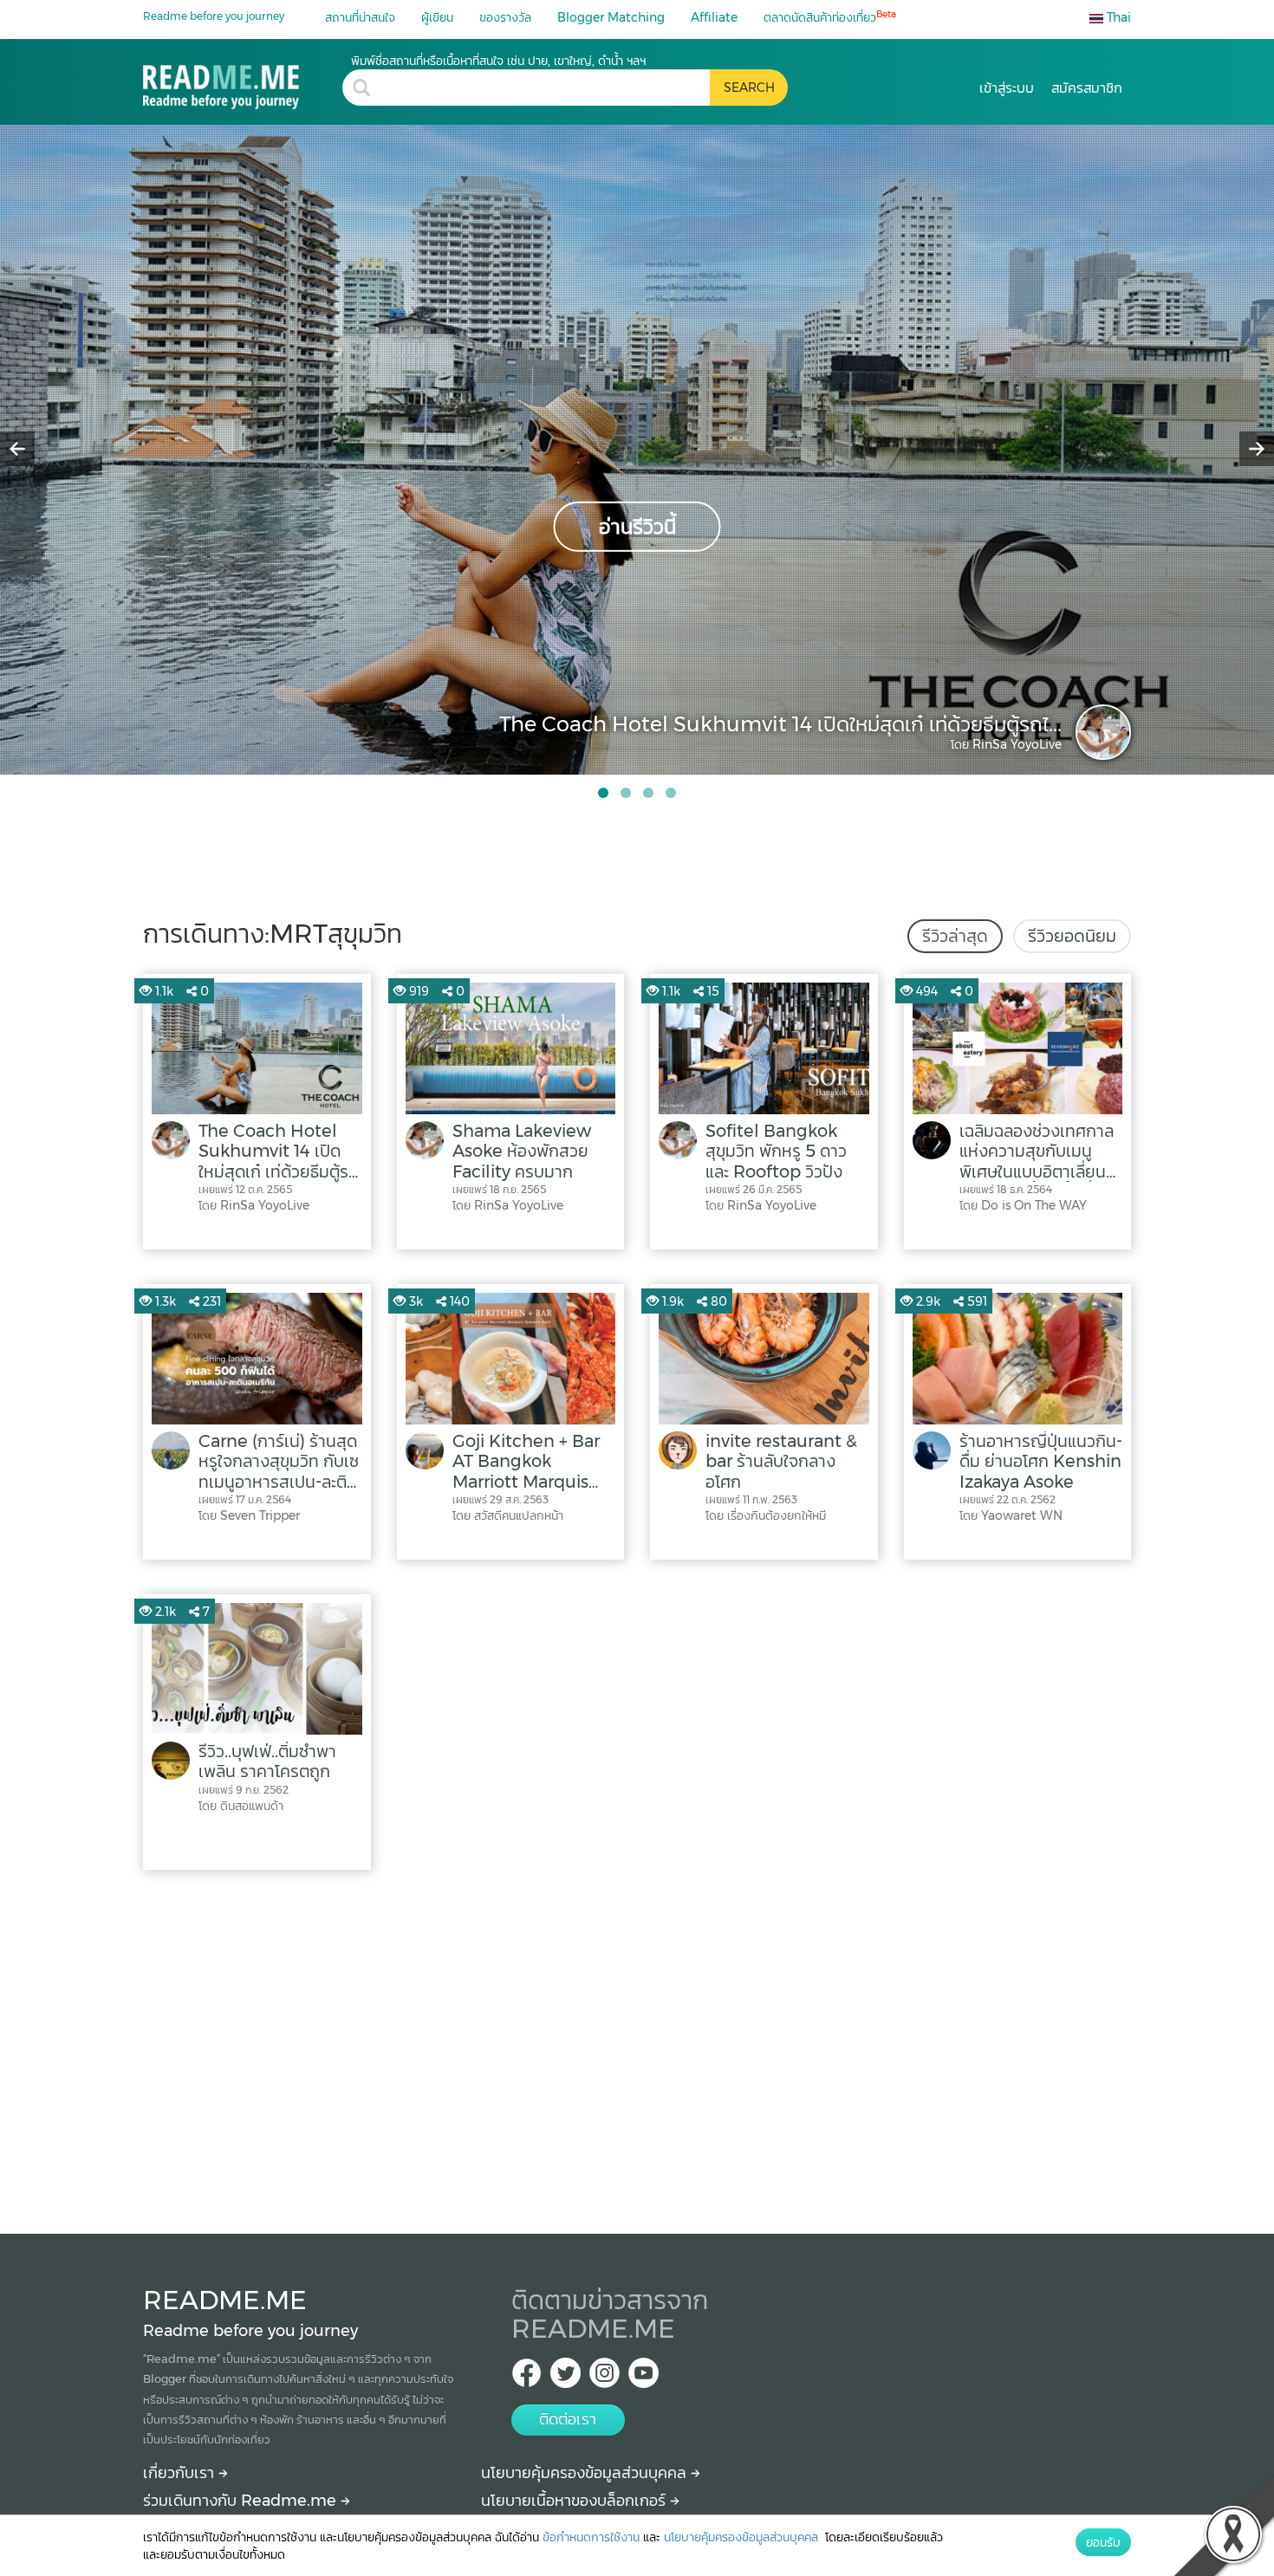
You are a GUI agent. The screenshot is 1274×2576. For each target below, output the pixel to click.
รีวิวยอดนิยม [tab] (1072, 936)
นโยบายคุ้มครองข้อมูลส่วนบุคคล (586, 2473)
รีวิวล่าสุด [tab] (955, 936)
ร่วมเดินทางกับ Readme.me (242, 2501)
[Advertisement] (637, 2047)
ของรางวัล (505, 17)
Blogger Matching (611, 17)
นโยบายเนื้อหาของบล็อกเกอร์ (575, 2501)
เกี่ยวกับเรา (181, 2473)
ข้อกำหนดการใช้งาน (591, 2537)
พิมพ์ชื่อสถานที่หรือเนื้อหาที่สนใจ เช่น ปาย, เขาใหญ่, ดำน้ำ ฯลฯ (498, 61)
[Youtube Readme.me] (643, 2378)
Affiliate (714, 17)
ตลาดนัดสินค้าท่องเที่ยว (830, 17)
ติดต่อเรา (568, 2419)
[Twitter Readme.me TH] (565, 2378)
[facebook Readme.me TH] (526, 2378)
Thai (1117, 17)
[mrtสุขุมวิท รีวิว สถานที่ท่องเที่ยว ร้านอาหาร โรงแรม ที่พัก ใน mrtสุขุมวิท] (243, 81)
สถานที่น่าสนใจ (360, 17)
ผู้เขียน (437, 17)
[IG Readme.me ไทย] (604, 2378)
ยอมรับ (1103, 2542)
